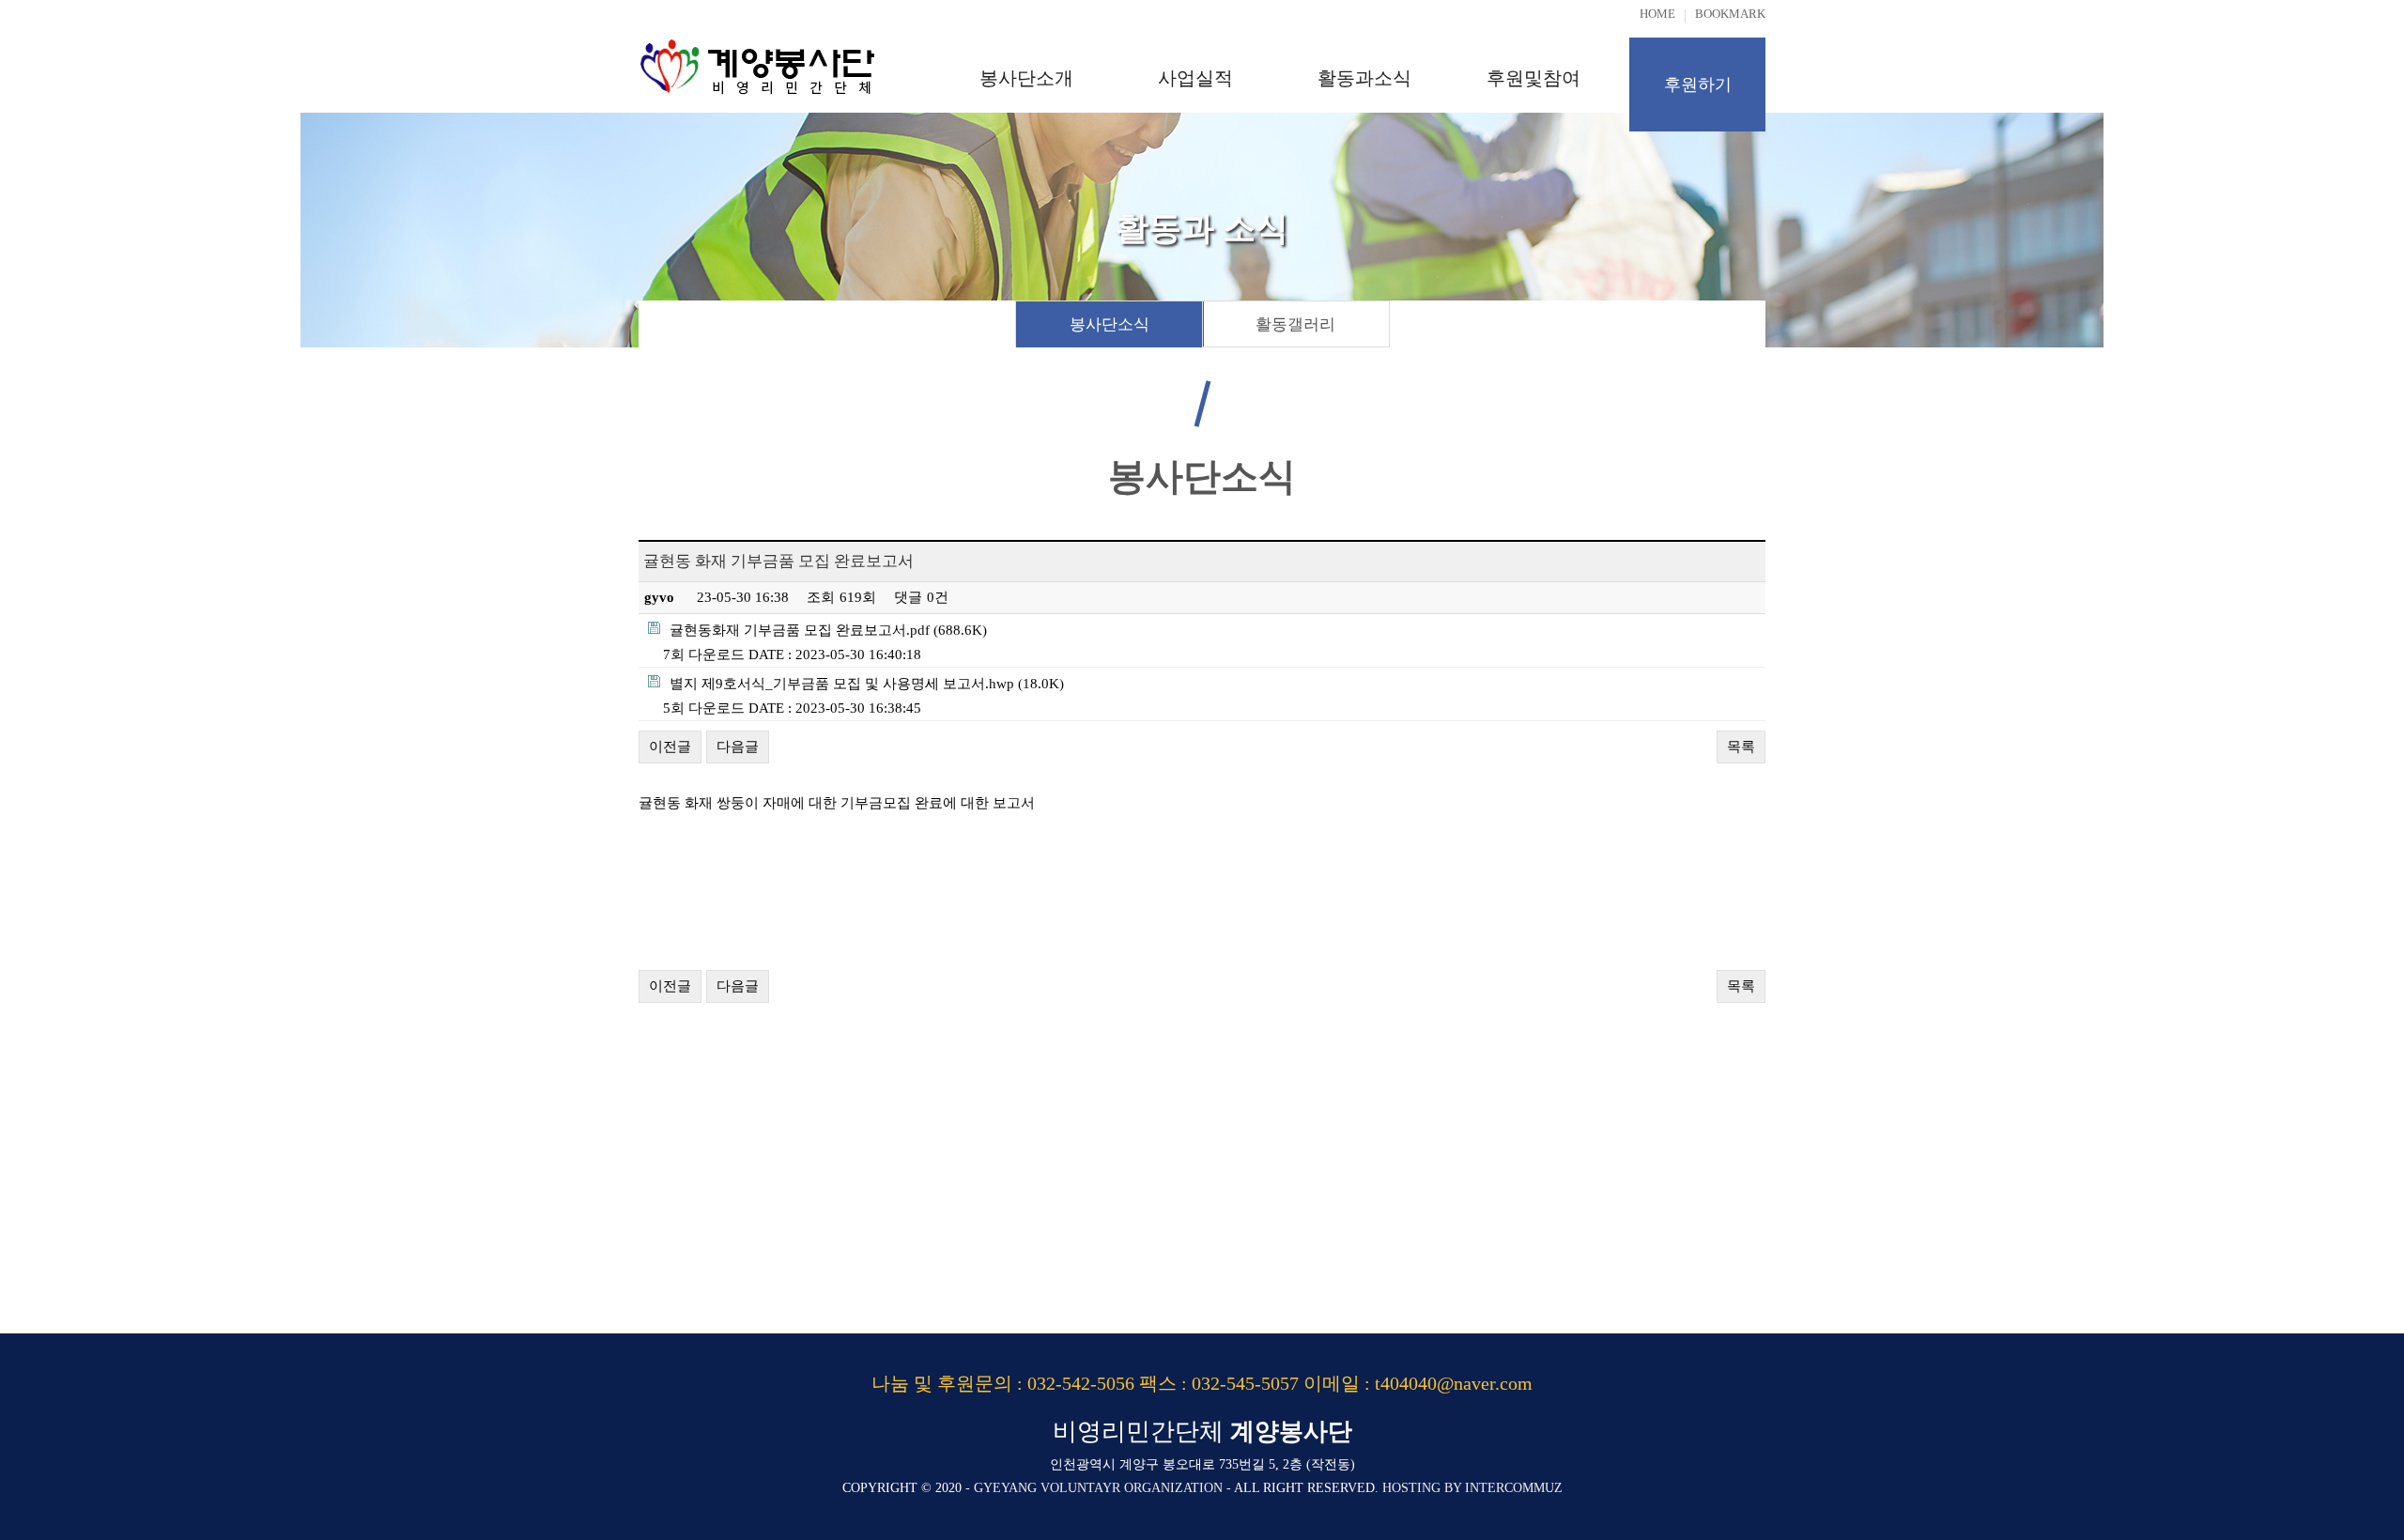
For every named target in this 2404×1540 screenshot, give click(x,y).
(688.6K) (828, 630)
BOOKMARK (1730, 14)
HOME (1657, 14)
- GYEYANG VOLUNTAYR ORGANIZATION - (1098, 1488)
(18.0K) (867, 684)
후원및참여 (1533, 78)
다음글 (738, 747)
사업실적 (1195, 78)
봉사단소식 (1110, 324)
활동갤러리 (1295, 324)
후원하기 (1698, 85)
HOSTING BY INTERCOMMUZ (1472, 1488)
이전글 (670, 747)
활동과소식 (1364, 78)
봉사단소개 (1026, 78)
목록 (1741, 747)
